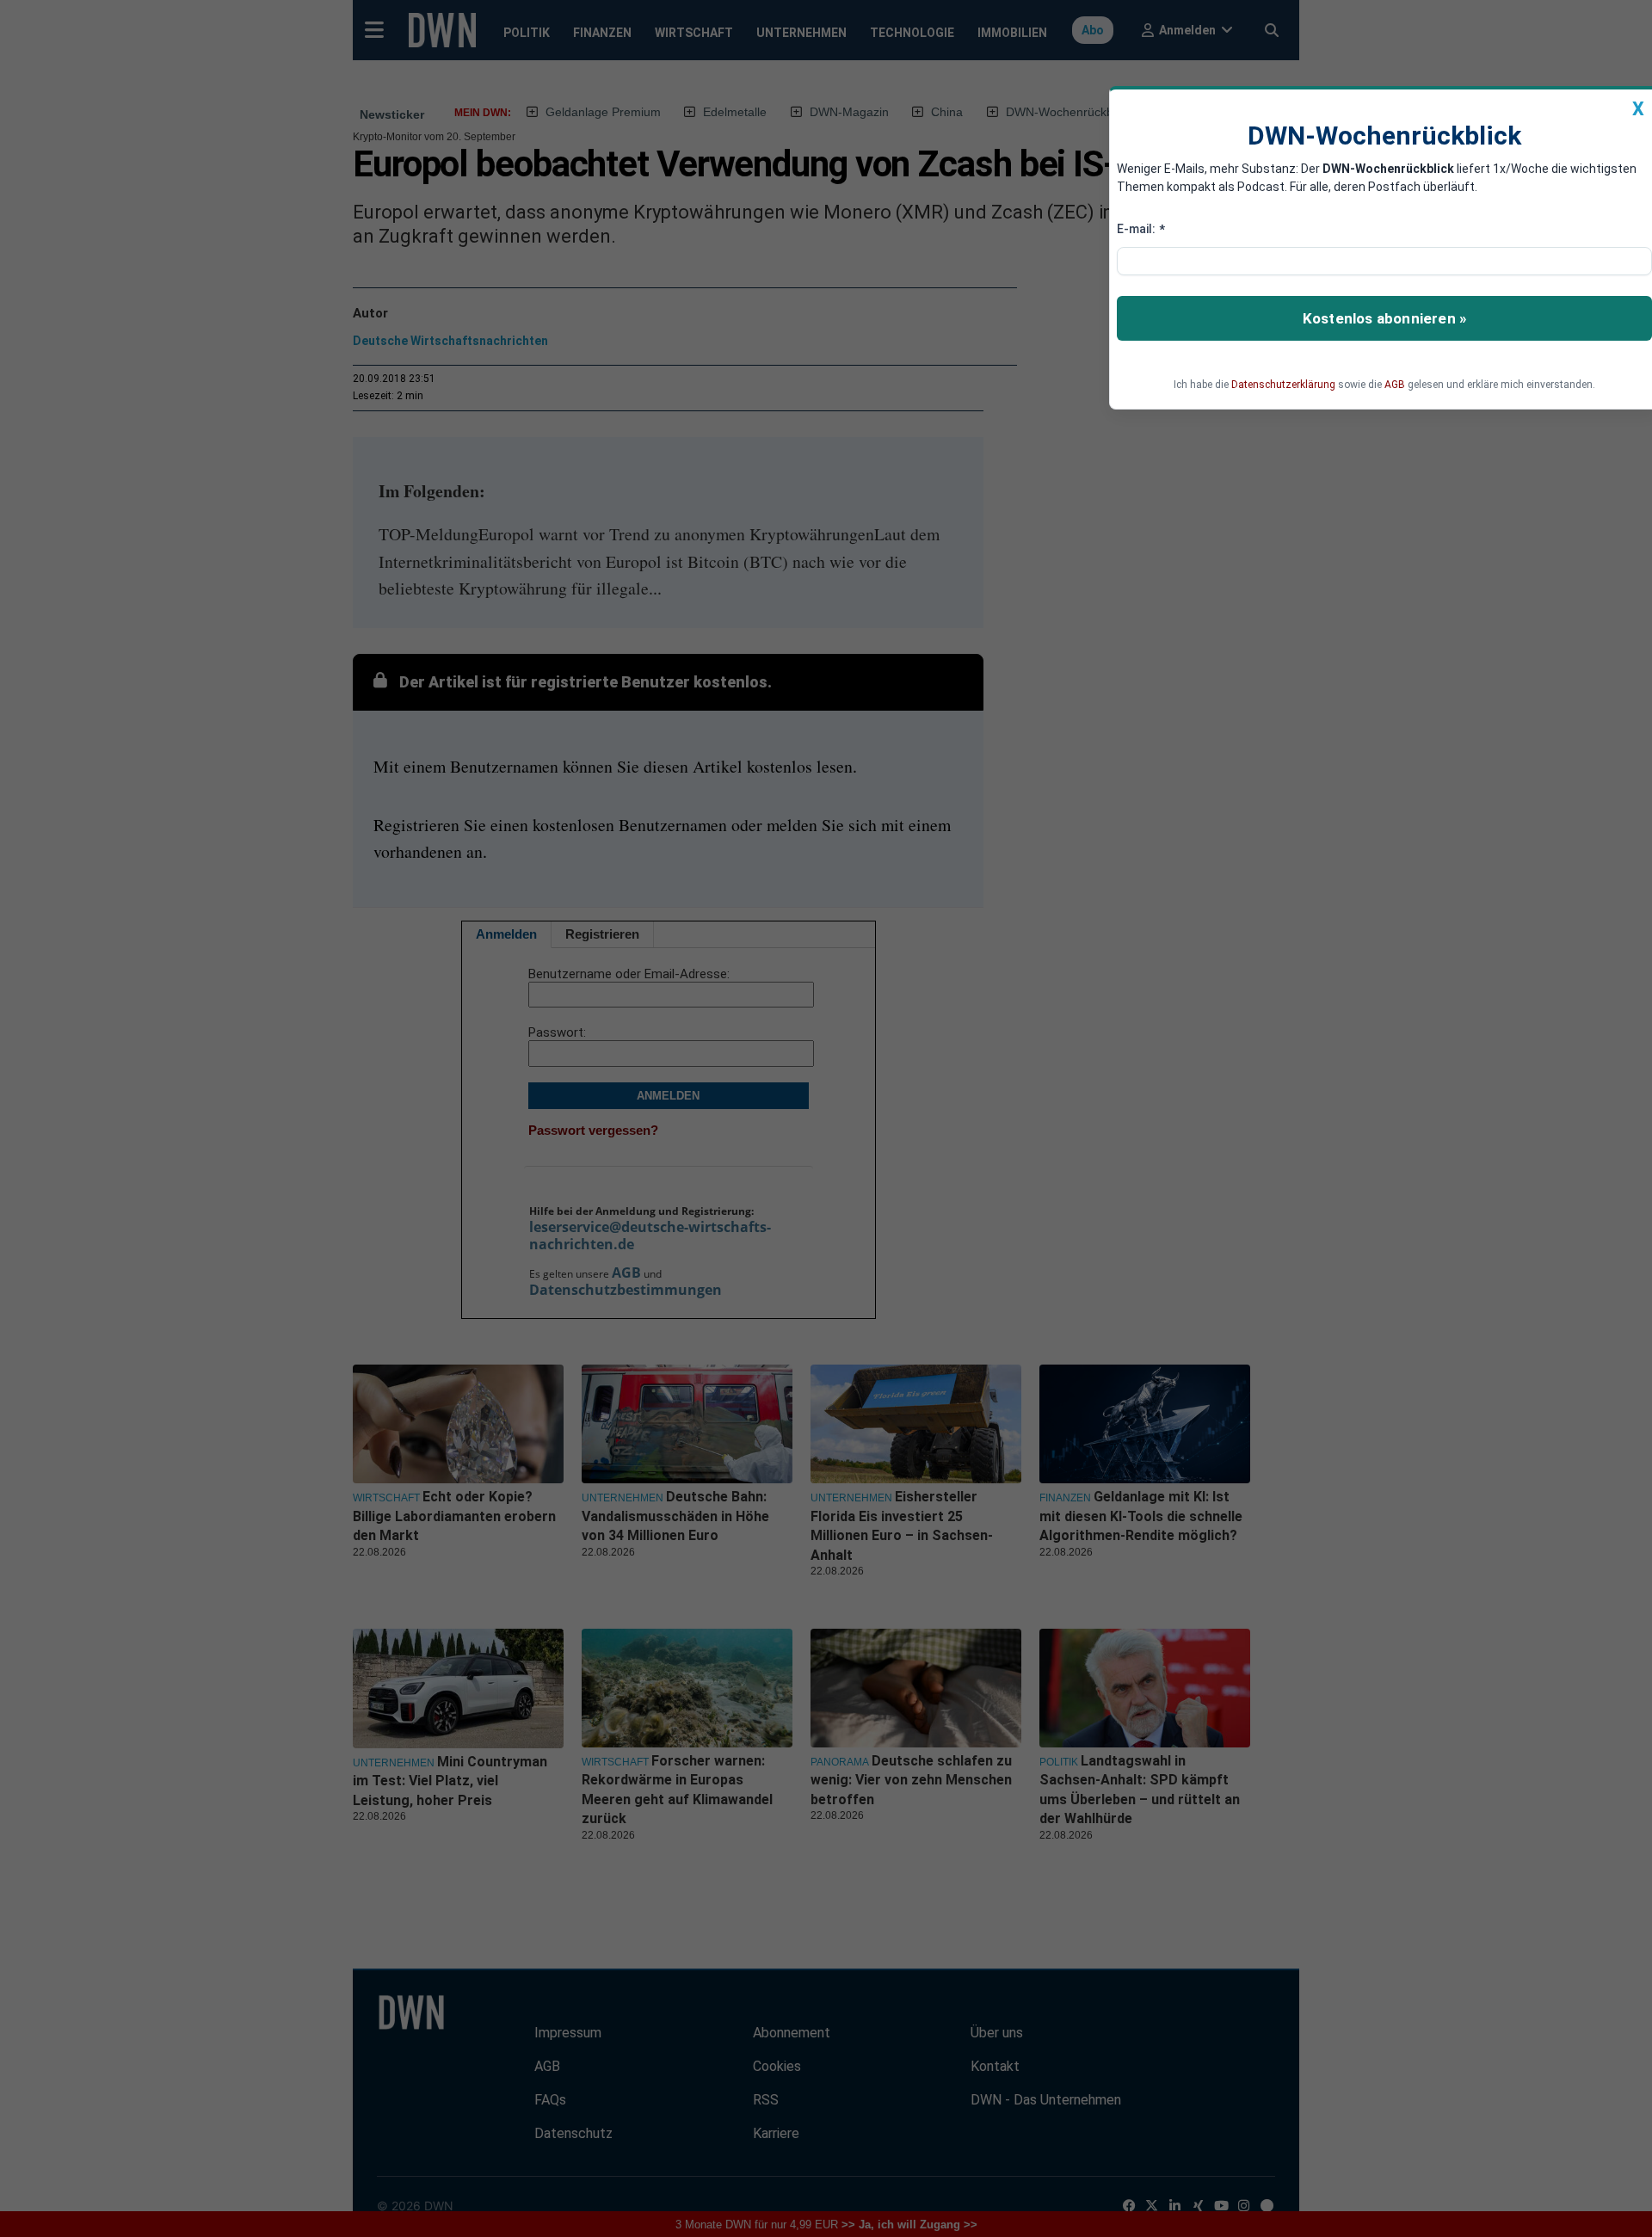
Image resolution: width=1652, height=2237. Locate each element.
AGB (1395, 385)
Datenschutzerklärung (1283, 385)
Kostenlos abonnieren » (1384, 318)
